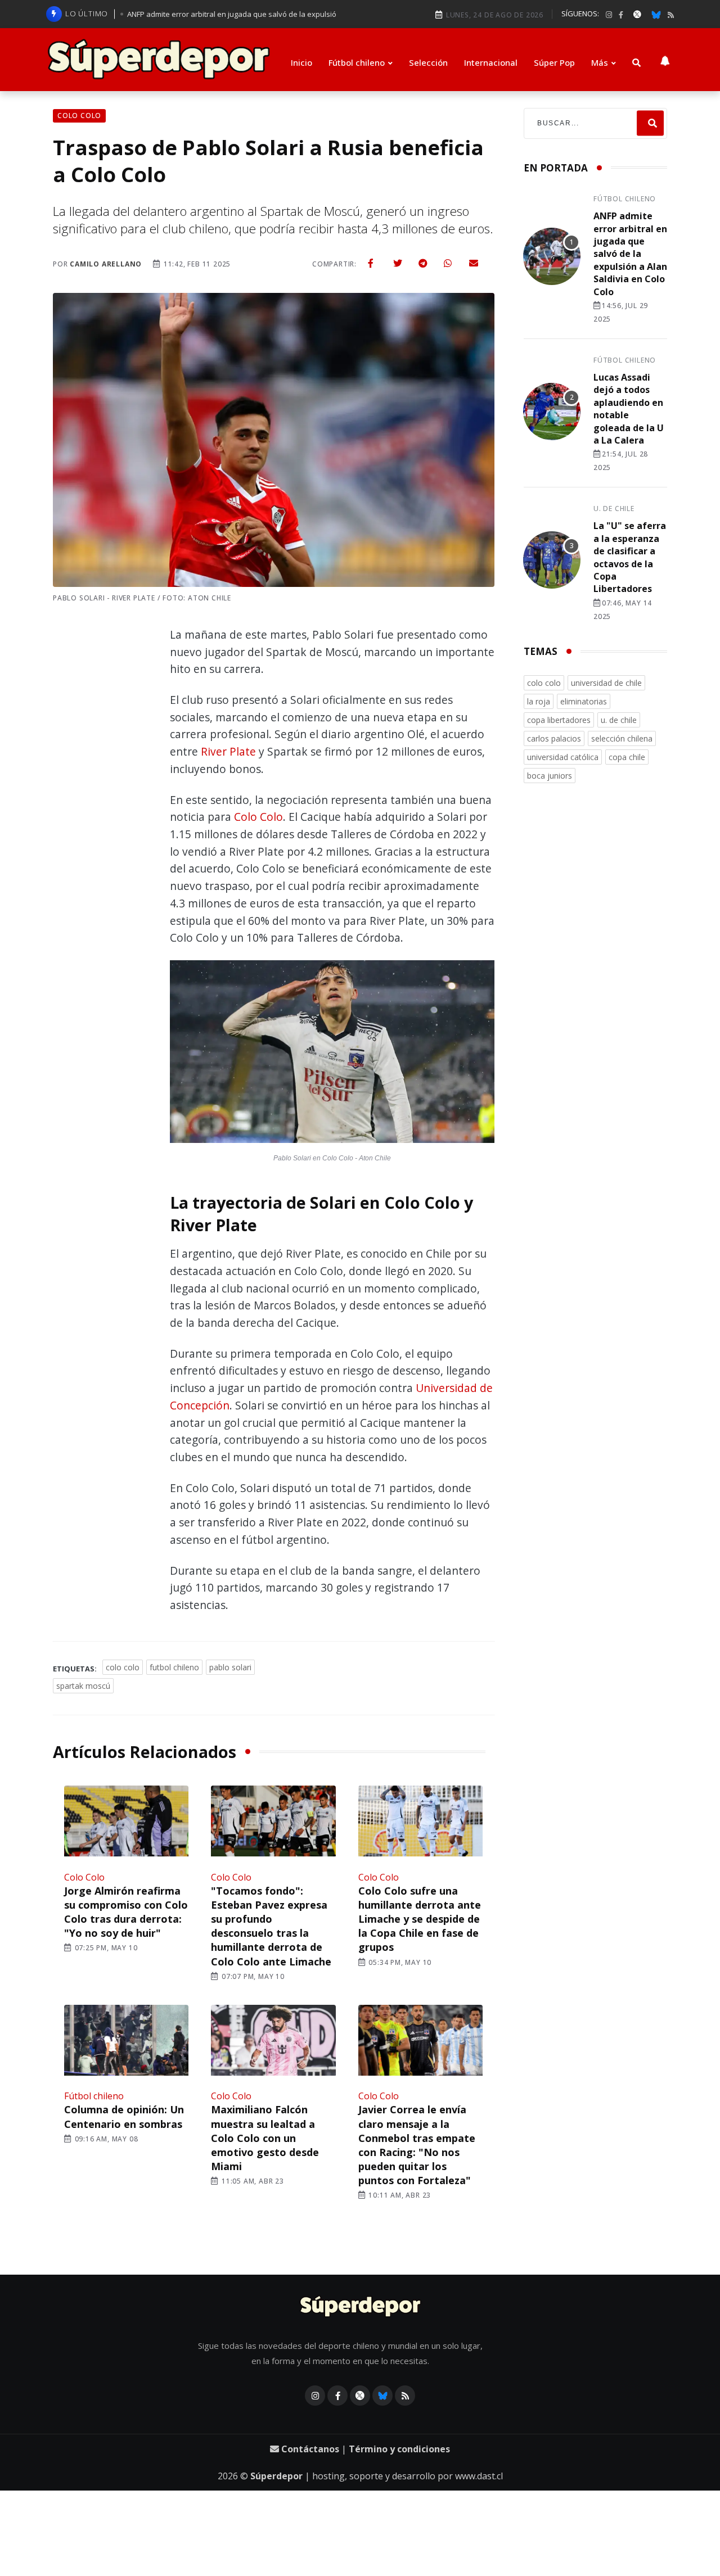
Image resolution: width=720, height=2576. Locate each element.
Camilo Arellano (106, 264)
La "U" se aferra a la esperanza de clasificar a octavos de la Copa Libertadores (630, 557)
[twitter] (398, 263)
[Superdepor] (159, 60)
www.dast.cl (479, 2476)
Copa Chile (627, 757)
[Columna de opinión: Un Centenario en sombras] (126, 2042)
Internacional (491, 62)
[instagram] (609, 15)
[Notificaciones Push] (665, 60)
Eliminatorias (584, 701)
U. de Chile (614, 509)
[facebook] (621, 15)
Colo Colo (258, 817)
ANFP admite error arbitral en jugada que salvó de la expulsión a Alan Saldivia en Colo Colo (630, 254)
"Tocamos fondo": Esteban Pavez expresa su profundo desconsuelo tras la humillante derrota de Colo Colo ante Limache (271, 1926)
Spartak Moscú (83, 1686)
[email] (474, 263)
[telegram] (423, 263)
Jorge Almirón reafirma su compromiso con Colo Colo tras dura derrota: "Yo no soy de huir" (126, 1912)
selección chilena (622, 738)
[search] (650, 123)
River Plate (228, 751)
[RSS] (671, 15)
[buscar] (636, 63)
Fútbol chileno (357, 62)
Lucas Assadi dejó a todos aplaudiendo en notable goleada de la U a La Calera (629, 409)
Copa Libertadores (559, 720)
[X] (637, 14)
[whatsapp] (448, 263)
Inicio (301, 62)
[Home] (360, 2307)
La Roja (539, 701)
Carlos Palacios (554, 738)
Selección (428, 62)
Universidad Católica (563, 757)
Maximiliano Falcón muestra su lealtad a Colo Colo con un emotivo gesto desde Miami (265, 2138)
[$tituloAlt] (552, 258)
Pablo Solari (230, 1667)
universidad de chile (606, 683)
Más (600, 62)
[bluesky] (656, 14)
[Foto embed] (332, 1054)
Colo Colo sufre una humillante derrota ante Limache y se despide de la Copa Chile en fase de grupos (420, 1919)
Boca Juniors (550, 776)
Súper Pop (554, 62)
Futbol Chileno (174, 1667)
